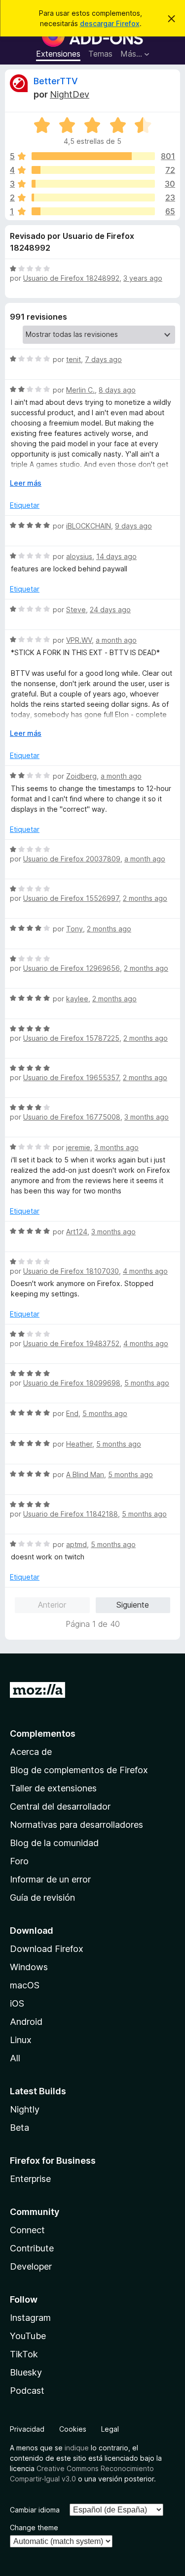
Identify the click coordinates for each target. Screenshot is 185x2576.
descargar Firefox (110, 23)
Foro (19, 1861)
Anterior (52, 1605)
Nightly (25, 2109)
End (72, 1413)
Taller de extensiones (53, 1788)
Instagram (30, 2318)
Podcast (27, 2391)
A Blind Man (85, 1474)
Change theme (34, 2527)
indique (77, 2448)
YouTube (28, 2336)
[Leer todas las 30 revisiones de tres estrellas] (93, 184)
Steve (76, 610)
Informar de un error (50, 1879)
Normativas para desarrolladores (76, 1825)
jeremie (78, 1147)
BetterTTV (56, 81)
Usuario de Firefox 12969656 (72, 968)
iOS (17, 2003)
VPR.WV (79, 640)
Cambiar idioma (35, 2510)
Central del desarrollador (60, 1806)
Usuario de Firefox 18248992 (71, 278)
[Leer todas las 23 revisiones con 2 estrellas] (93, 198)
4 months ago (145, 1271)
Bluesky (26, 2372)
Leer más (26, 483)
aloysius (79, 556)
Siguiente (133, 1605)
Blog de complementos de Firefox (79, 1770)
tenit (74, 359)
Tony (74, 929)
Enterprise (30, 2179)
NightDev (70, 94)
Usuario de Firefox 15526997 (71, 898)
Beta (19, 2128)
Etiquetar (25, 505)
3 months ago (147, 1117)
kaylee (77, 999)
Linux (21, 2040)
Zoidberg (81, 776)
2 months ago (145, 898)
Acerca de (31, 1752)
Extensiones (58, 54)
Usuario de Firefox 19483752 (71, 1343)
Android (26, 2022)
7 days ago (103, 359)
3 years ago (143, 278)
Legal (110, 2429)
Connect (27, 2230)
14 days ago (116, 556)
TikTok (24, 2354)
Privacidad (27, 2429)
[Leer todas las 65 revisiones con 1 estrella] (93, 211)
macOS (25, 1985)
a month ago (116, 640)
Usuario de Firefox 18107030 (71, 1271)
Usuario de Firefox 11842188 (71, 1514)
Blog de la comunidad (54, 1843)
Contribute (32, 2248)
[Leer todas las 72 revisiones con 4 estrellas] (93, 170)
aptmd (76, 1544)
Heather (79, 1444)
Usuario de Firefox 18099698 (72, 1383)
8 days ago (117, 390)
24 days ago (110, 610)
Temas (100, 54)
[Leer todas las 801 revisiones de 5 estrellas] (93, 156)
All (15, 2058)
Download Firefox (47, 1949)
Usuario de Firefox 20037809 (72, 859)
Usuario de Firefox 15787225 (71, 1038)
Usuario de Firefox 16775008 (72, 1117)
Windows (29, 1967)
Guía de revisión (42, 1898)
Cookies (73, 2429)
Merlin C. (80, 390)
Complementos (43, 1734)
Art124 (77, 1232)
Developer (31, 2266)
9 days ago (133, 526)
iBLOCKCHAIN (89, 526)
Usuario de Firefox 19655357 (71, 1077)
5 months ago (147, 1383)
